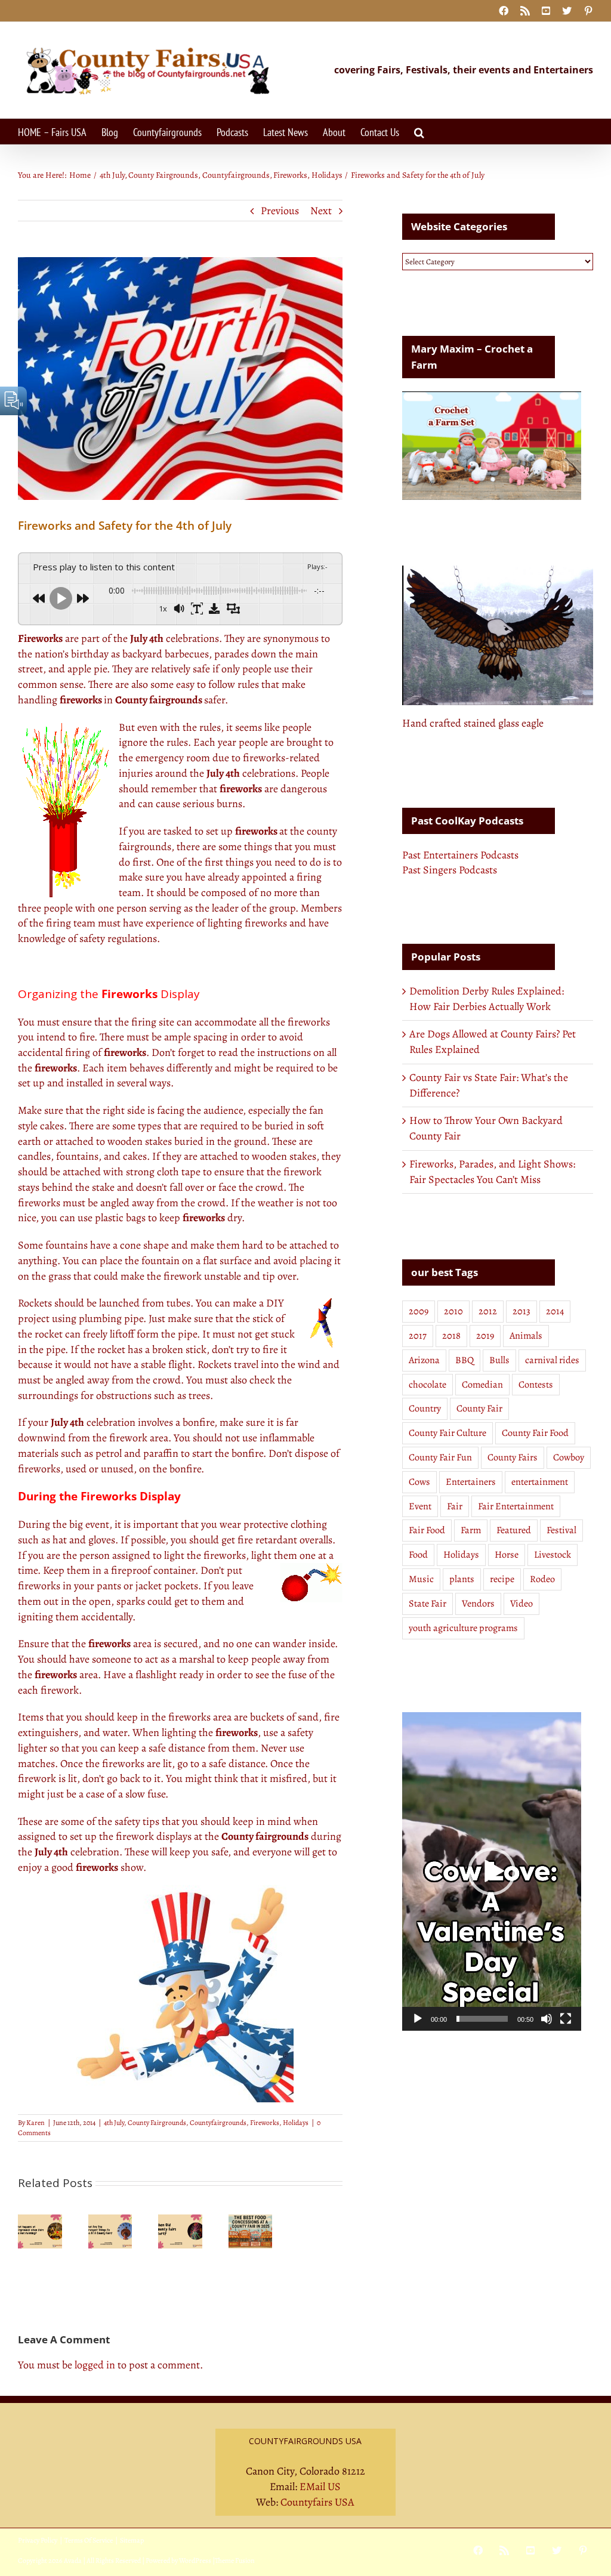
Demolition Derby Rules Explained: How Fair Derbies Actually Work (487, 999)
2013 (521, 1311)
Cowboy (569, 1457)
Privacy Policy (38, 2540)
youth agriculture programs (463, 1628)
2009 (419, 1311)
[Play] (418, 2019)
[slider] (482, 2019)
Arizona (424, 1360)
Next (321, 211)
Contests (536, 1385)
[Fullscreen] (566, 2019)
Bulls (499, 1360)
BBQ (465, 1360)
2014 (555, 1311)
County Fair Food (535, 1433)
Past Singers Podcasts (450, 870)
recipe (502, 1579)
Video (521, 1604)
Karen (36, 2123)
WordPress (195, 2560)
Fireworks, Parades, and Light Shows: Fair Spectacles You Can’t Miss (492, 1172)
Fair (455, 1506)
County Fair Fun (440, 1457)
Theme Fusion (235, 2560)
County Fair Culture (448, 1433)
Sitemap (132, 2540)
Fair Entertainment (516, 1506)
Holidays (296, 2123)
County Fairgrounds (157, 2123)
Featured (514, 1530)
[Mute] (547, 2019)
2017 (418, 1336)
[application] (492, 1871)
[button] (419, 132)
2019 (485, 1336)
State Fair (428, 1604)
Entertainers (471, 1482)
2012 (488, 1311)
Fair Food (427, 1530)
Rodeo (542, 1579)
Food (418, 1555)
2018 (451, 1336)
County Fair (479, 1409)
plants (462, 1579)
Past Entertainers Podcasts (460, 855)
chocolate (428, 1385)
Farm (471, 1530)
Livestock (553, 1555)
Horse (507, 1555)
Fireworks (265, 2123)
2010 (453, 1311)
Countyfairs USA (317, 2502)
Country (425, 1409)
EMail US (320, 2487)
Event (420, 1506)
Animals (526, 1336)
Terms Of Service (89, 2540)
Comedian (482, 1385)
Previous (280, 211)
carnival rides (552, 1360)
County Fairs (513, 1457)
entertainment (540, 1482)
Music (421, 1579)
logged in (95, 2365)
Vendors (478, 1604)
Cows (419, 1482)
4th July (114, 2123)
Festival (561, 1530)
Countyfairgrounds (218, 2123)
